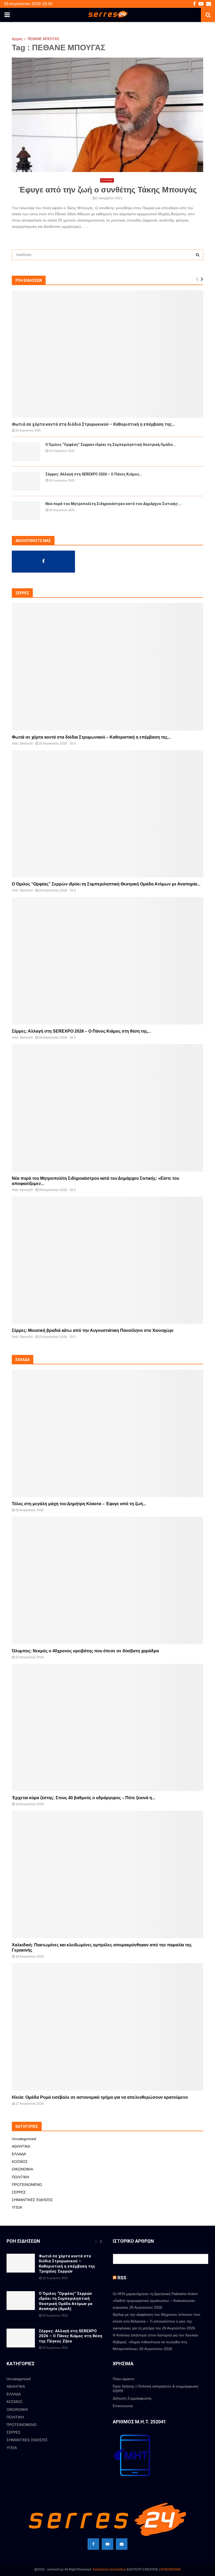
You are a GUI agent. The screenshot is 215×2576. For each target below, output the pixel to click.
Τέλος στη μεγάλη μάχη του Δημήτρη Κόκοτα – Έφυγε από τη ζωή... (79, 1504)
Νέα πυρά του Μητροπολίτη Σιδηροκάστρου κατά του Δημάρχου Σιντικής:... (114, 504)
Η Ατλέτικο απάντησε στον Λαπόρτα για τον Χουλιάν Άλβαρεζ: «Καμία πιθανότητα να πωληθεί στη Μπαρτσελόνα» (155, 2342)
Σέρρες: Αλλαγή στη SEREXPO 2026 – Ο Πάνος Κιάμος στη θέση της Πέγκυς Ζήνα (71, 2336)
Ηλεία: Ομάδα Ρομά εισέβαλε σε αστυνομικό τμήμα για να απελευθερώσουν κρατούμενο (100, 2097)
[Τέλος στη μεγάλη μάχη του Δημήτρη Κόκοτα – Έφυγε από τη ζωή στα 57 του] (107, 1433)
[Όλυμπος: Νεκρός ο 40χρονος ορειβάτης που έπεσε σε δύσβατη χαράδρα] (107, 1580)
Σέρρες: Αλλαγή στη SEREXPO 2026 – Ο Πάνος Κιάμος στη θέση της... (81, 1031)
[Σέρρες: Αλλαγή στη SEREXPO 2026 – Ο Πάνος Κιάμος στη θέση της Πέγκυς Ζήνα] (26, 481)
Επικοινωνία (123, 2406)
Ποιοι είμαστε (123, 2379)
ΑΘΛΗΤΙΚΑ (21, 2146)
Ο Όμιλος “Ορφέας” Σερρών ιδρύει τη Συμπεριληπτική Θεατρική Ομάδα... (111, 445)
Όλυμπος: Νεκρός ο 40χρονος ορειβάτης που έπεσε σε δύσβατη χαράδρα (85, 1651)
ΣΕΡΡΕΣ (19, 2192)
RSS (122, 2278)
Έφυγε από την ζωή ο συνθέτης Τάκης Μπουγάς (108, 190)
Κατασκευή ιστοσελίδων (109, 2569)
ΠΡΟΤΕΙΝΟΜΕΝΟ (27, 2185)
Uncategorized (24, 2139)
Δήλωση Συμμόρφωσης (132, 2398)
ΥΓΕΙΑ (17, 2207)
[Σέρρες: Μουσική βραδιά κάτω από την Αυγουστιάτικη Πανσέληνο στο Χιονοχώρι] (107, 1260)
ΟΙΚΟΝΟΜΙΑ (22, 2169)
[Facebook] (93, 2544)
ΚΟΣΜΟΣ (20, 2162)
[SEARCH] (198, 255)
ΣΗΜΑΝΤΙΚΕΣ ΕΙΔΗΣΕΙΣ (32, 2200)
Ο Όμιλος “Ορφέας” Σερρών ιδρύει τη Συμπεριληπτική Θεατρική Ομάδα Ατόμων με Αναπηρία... (106, 884)
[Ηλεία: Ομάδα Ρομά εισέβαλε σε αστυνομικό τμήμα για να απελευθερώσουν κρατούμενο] (107, 2027)
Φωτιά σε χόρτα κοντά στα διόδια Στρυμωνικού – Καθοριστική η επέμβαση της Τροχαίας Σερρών (67, 2264)
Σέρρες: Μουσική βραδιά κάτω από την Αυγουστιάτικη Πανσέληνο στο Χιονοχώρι (93, 1330)
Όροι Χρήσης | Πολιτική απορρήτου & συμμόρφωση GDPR (155, 2389)
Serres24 (26, 744)
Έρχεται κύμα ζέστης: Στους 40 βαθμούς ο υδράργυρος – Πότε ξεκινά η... (84, 1798)
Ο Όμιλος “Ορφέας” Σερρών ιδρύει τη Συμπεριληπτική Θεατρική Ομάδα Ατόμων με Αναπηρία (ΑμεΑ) (66, 2301)
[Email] (122, 2544)
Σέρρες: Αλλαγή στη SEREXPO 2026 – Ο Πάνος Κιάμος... (94, 474)
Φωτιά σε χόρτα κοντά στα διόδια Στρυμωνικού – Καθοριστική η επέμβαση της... (93, 424)
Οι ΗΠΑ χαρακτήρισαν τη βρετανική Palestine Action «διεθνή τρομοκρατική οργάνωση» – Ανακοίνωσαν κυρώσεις (155, 2301)
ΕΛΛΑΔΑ (107, 180)
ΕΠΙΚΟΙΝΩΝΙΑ (171, 2569)
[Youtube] (107, 2544)
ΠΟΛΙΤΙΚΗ (20, 2177)
